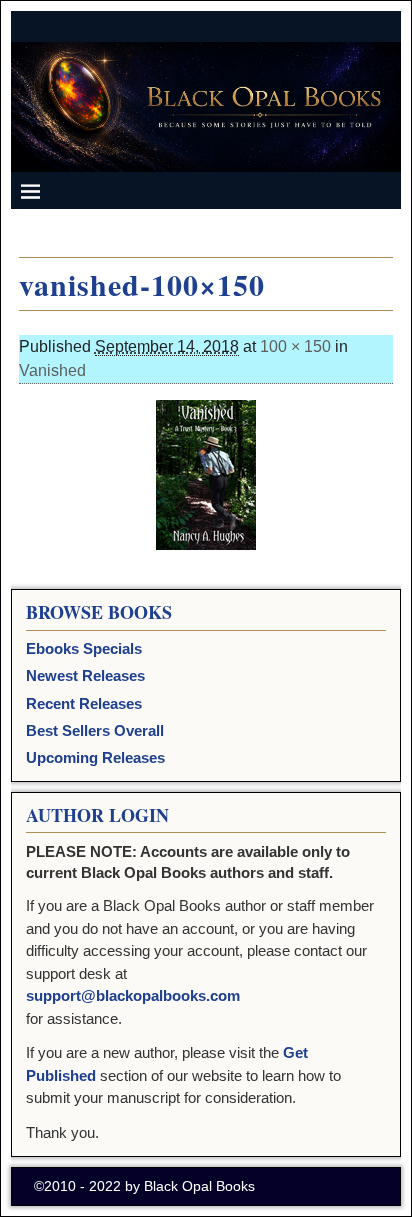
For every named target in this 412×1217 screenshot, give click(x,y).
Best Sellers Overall (95, 730)
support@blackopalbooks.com (133, 995)
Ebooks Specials (84, 648)
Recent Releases (84, 703)
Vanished (52, 370)
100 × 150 (295, 346)
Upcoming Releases (95, 757)
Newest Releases (85, 675)
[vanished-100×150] (206, 475)
